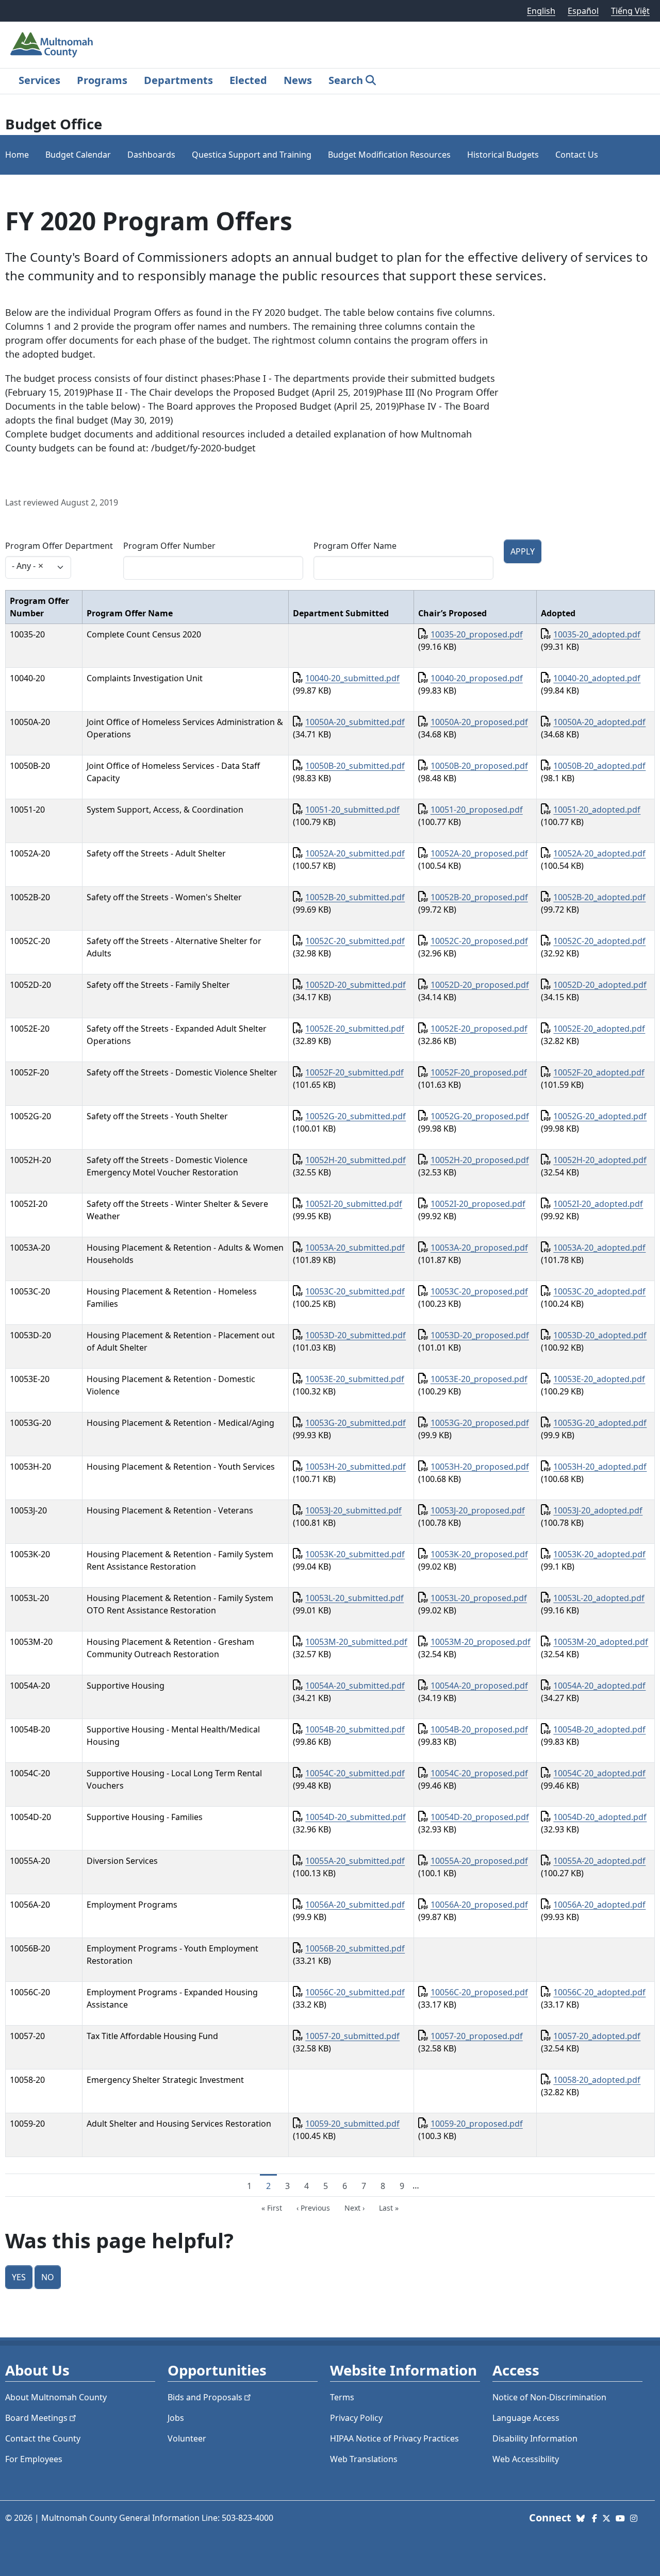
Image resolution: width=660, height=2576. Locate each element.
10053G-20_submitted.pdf (356, 1423)
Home (17, 155)
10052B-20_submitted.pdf (355, 897)
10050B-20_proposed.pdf (479, 766)
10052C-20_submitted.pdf (355, 941)
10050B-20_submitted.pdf (355, 766)
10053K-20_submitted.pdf (355, 1554)
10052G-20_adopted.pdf (600, 1116)
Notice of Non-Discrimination (549, 2397)
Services (39, 80)
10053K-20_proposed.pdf (479, 1554)
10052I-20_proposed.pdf (478, 1204)
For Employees (34, 2459)
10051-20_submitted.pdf (352, 810)
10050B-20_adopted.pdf (599, 766)
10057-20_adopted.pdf (597, 2036)
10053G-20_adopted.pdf (600, 1423)
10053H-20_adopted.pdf (600, 1467)
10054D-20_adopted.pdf (600, 1817)
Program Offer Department (59, 546)
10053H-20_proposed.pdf (480, 1467)
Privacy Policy (356, 2418)
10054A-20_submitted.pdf (355, 1686)
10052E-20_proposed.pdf (479, 1029)
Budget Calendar (78, 155)
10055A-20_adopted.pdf (599, 1861)
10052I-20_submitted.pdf (354, 1204)
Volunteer (187, 2438)
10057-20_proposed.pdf (477, 2036)
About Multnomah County (56, 2397)
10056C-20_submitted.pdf (355, 1992)
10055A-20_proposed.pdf (479, 1861)
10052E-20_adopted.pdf (599, 1029)
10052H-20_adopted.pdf (600, 1160)
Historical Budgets (503, 155)
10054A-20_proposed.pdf (479, 1686)
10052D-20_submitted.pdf (356, 985)
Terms (342, 2397)
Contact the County (43, 2438)
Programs (102, 80)
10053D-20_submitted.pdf (356, 1335)
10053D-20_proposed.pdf (480, 1335)
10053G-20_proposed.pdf (480, 1423)
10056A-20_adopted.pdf (599, 1905)
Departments (178, 80)
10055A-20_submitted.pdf (355, 1861)
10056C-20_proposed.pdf (479, 1992)
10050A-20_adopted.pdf (599, 722)
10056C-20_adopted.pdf (599, 1992)
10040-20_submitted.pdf (352, 678)
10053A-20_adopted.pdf (599, 1248)
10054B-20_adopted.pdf (599, 1729)
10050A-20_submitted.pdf (355, 722)
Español (583, 11)
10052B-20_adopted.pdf (599, 897)
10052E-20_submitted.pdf (355, 1029)
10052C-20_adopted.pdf (599, 941)
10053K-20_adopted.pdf (599, 1554)
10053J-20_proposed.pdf (478, 1510)
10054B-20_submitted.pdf (355, 1729)
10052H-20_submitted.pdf (356, 1160)
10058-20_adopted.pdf (597, 2080)
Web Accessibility (526, 2459)
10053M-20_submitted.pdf (356, 1642)
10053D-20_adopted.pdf (600, 1335)
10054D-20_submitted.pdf (356, 1817)
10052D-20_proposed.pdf (480, 985)
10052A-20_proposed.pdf (479, 853)
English (541, 11)
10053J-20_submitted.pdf (353, 1510)
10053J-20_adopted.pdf (598, 1510)
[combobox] (38, 567)
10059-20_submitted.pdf (352, 2124)
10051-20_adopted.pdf (597, 810)
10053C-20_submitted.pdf (355, 1291)
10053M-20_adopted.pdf (601, 1642)
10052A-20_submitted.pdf (355, 853)
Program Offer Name (355, 546)
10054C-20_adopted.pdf (599, 1773)
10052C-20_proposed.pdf (479, 941)
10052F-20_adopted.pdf (599, 1072)
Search (346, 80)
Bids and (205, 2397)
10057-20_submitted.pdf (352, 2036)
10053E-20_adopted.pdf (599, 1379)
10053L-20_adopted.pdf (599, 1598)
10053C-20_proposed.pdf (479, 1291)
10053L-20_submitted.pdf (354, 1598)
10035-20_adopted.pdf (597, 634)
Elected (248, 80)
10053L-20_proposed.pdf (479, 1598)
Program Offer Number (169, 546)
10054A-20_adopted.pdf (599, 1686)
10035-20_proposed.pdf (477, 634)
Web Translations (364, 2459)
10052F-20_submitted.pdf (354, 1072)
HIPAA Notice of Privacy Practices (394, 2438)
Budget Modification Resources (389, 155)
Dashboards (151, 155)
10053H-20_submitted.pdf (356, 1467)
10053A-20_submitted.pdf (355, 1248)
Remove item (41, 566)
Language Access (526, 2418)
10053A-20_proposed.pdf (479, 1248)
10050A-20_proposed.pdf (479, 722)
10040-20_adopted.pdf (597, 678)
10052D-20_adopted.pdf (600, 985)
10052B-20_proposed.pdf (479, 897)
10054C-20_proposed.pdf (479, 1773)
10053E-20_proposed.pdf (479, 1379)
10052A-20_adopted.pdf (599, 853)
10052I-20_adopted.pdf (598, 1204)
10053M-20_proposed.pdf (481, 1642)
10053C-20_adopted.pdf (599, 1291)
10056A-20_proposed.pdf (479, 1905)
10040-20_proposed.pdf (477, 678)
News (298, 80)
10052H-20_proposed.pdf (480, 1160)
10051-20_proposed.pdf (477, 810)
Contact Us (577, 155)
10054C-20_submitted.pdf (355, 1773)
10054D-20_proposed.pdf (480, 1817)
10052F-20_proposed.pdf (479, 1072)
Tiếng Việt (630, 11)
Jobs (176, 2418)
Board (36, 2418)
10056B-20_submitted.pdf (355, 1948)
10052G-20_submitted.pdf (356, 1116)
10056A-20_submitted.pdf (355, 1905)
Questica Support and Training (252, 155)
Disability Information (535, 2438)
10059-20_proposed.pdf (477, 2124)
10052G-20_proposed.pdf (480, 1116)
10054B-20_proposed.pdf (479, 1729)
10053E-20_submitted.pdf (355, 1379)
